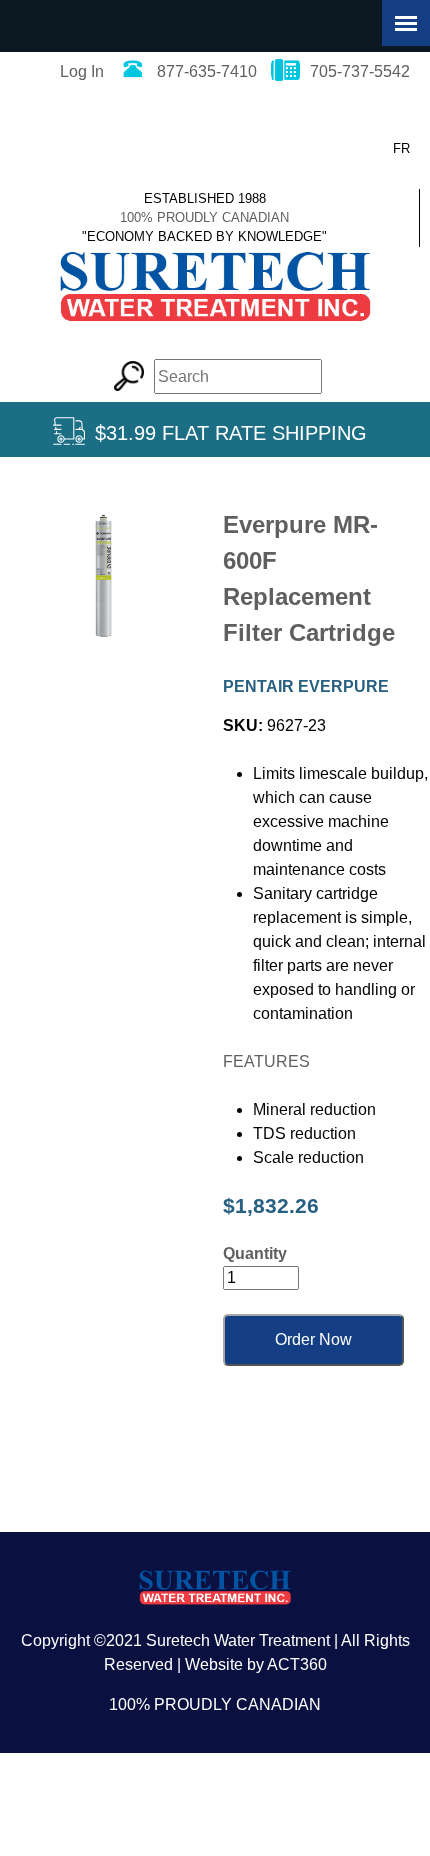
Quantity (255, 1253)
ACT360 (297, 1664)
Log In (82, 71)
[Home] (215, 331)
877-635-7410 (207, 71)
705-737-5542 (360, 71)
